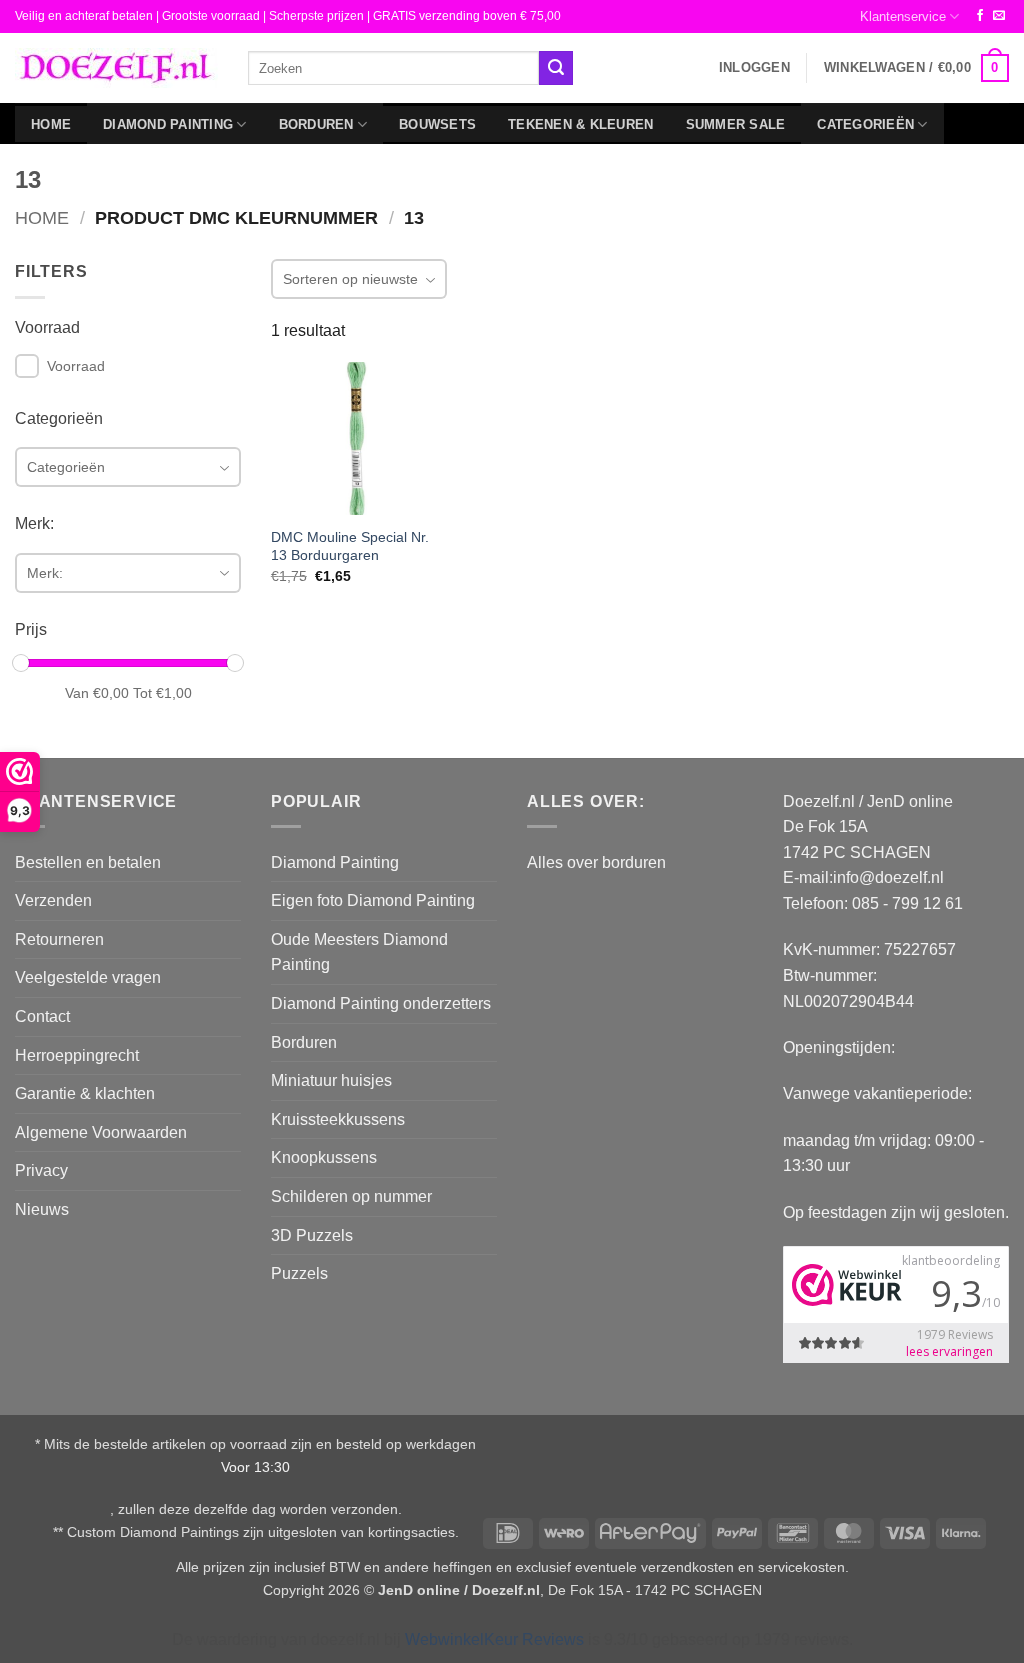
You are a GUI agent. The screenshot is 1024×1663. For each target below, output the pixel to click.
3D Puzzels (312, 1235)
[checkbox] (27, 366)
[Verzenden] (556, 68)
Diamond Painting (168, 124)
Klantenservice (903, 16)
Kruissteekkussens (338, 1119)
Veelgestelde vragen (88, 977)
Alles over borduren (596, 862)
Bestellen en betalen (88, 862)
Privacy (41, 1170)
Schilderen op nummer (351, 1196)
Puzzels (299, 1273)
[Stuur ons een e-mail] (999, 16)
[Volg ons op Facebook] (980, 16)
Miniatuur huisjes (331, 1080)
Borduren (316, 124)
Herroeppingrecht (77, 1055)
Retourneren (59, 939)
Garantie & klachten (85, 1093)
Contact (42, 1016)
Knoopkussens (324, 1157)
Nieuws (42, 1209)
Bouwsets (437, 124)
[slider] (21, 663)
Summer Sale (736, 124)
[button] (754, 68)
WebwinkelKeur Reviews (494, 1639)
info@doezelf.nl (888, 877)
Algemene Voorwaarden (101, 1132)
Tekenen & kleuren (580, 124)
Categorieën (865, 124)
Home (51, 124)
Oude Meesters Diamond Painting (359, 952)
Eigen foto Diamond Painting (373, 900)
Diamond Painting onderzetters (381, 1003)
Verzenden (53, 900)
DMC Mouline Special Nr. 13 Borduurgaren (350, 546)
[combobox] (393, 67)
